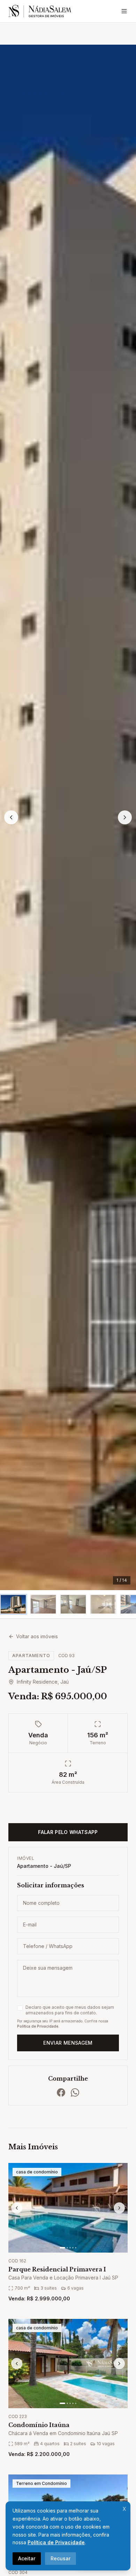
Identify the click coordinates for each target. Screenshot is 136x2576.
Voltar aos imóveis (37, 1636)
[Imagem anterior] (11, 817)
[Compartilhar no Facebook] (61, 2092)
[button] (13, 1604)
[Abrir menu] (124, 11)
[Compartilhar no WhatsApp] (75, 2092)
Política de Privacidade (56, 2542)
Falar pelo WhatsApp (68, 1832)
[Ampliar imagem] (68, 817)
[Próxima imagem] (125, 817)
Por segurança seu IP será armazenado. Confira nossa (63, 2024)
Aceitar (27, 2558)
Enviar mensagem (68, 2043)
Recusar (61, 2558)
